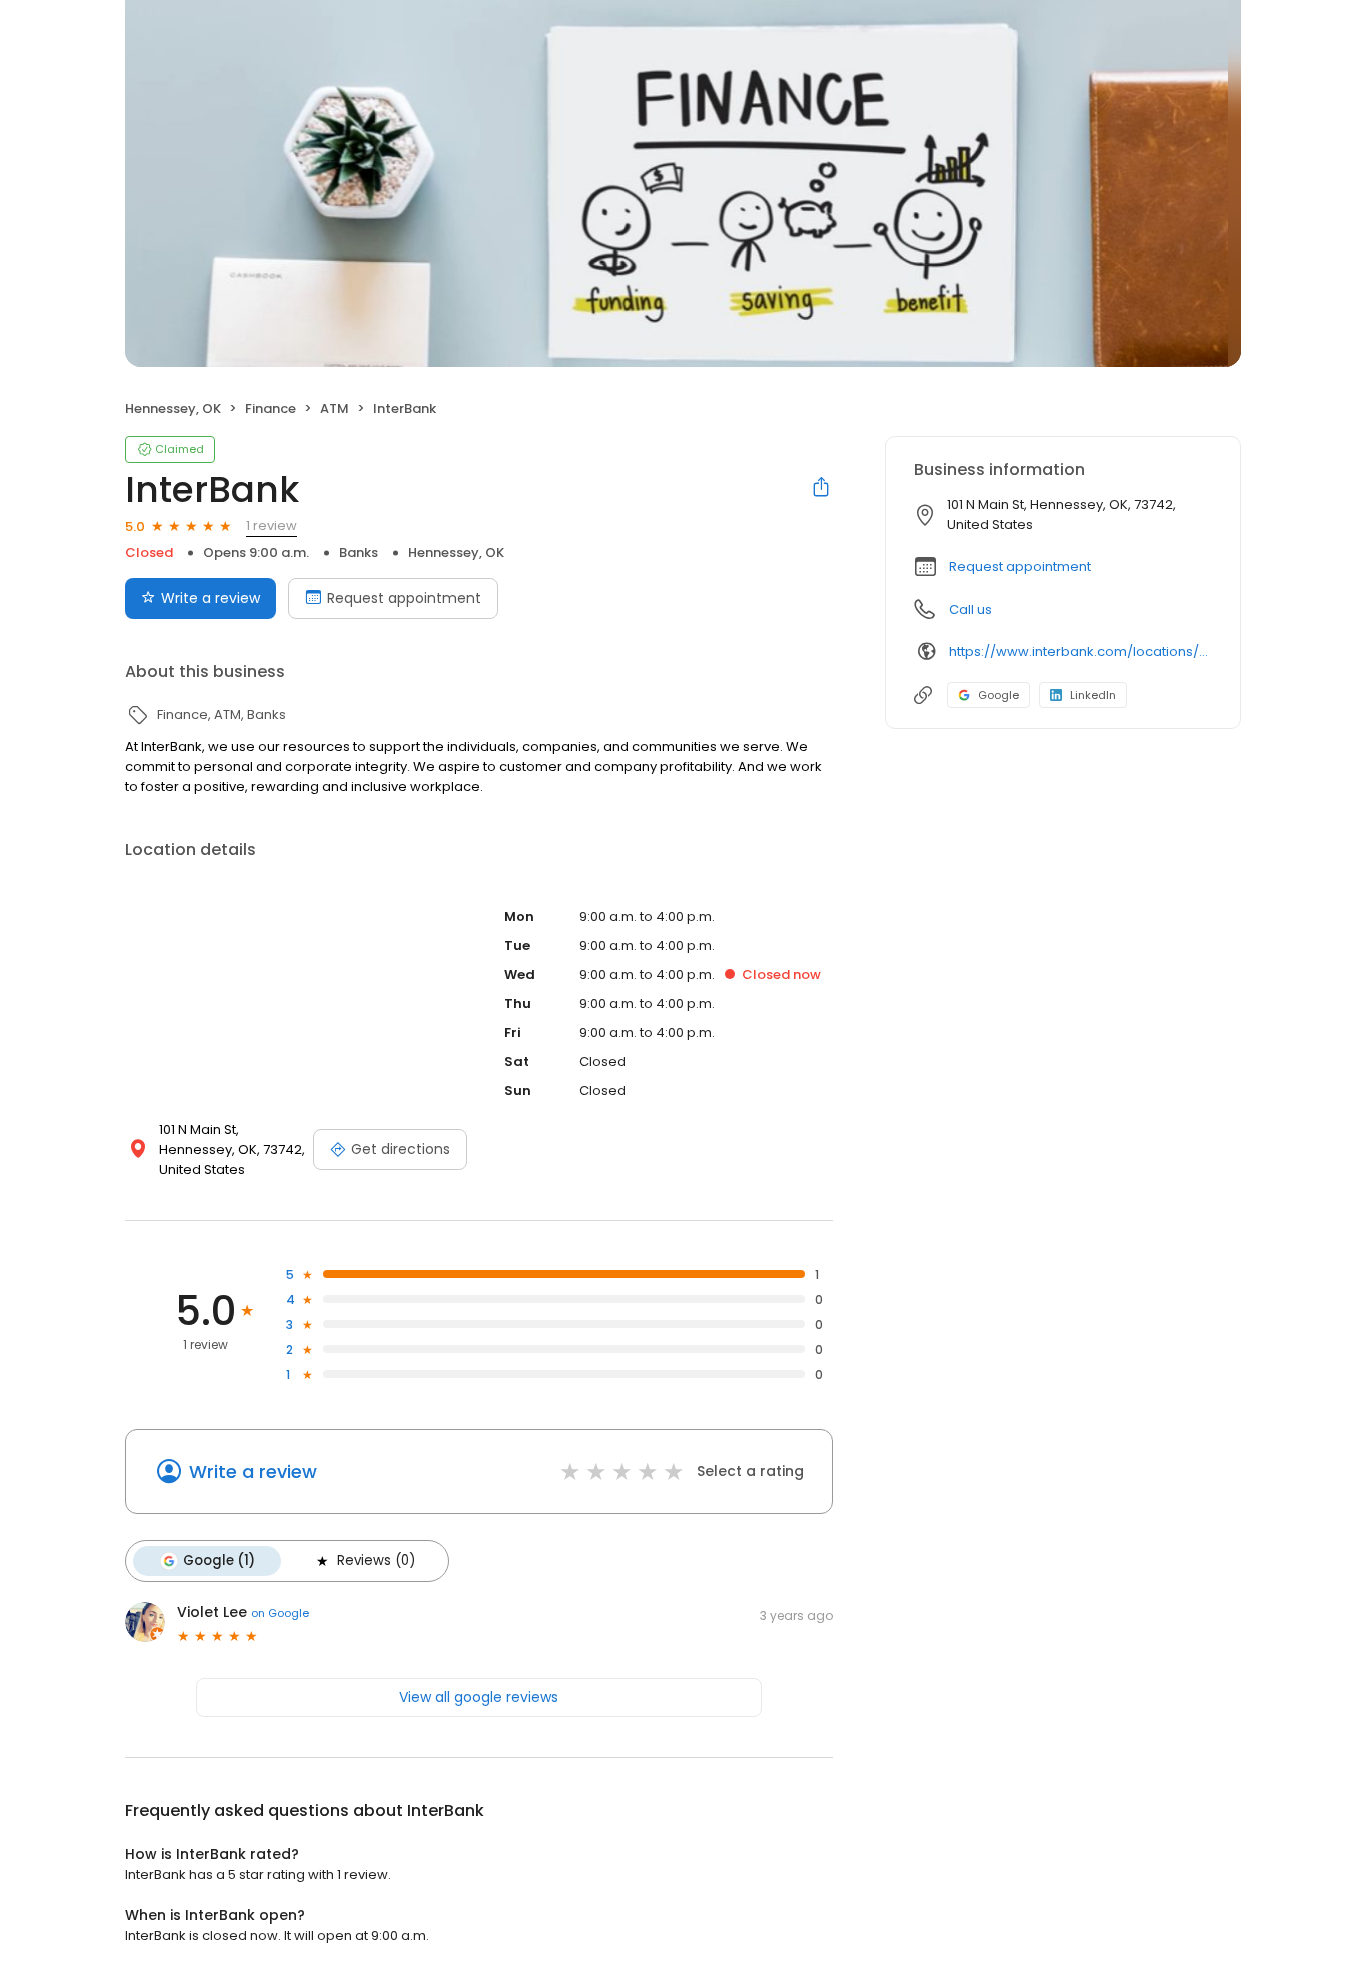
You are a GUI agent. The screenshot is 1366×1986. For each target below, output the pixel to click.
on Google (280, 1613)
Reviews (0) (376, 1560)
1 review (271, 525)
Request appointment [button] (1020, 566)
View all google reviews (478, 1697)
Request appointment (404, 598)
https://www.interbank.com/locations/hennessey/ (1080, 651)
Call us (970, 609)
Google (998, 695)
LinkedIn (1093, 695)
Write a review (210, 598)
